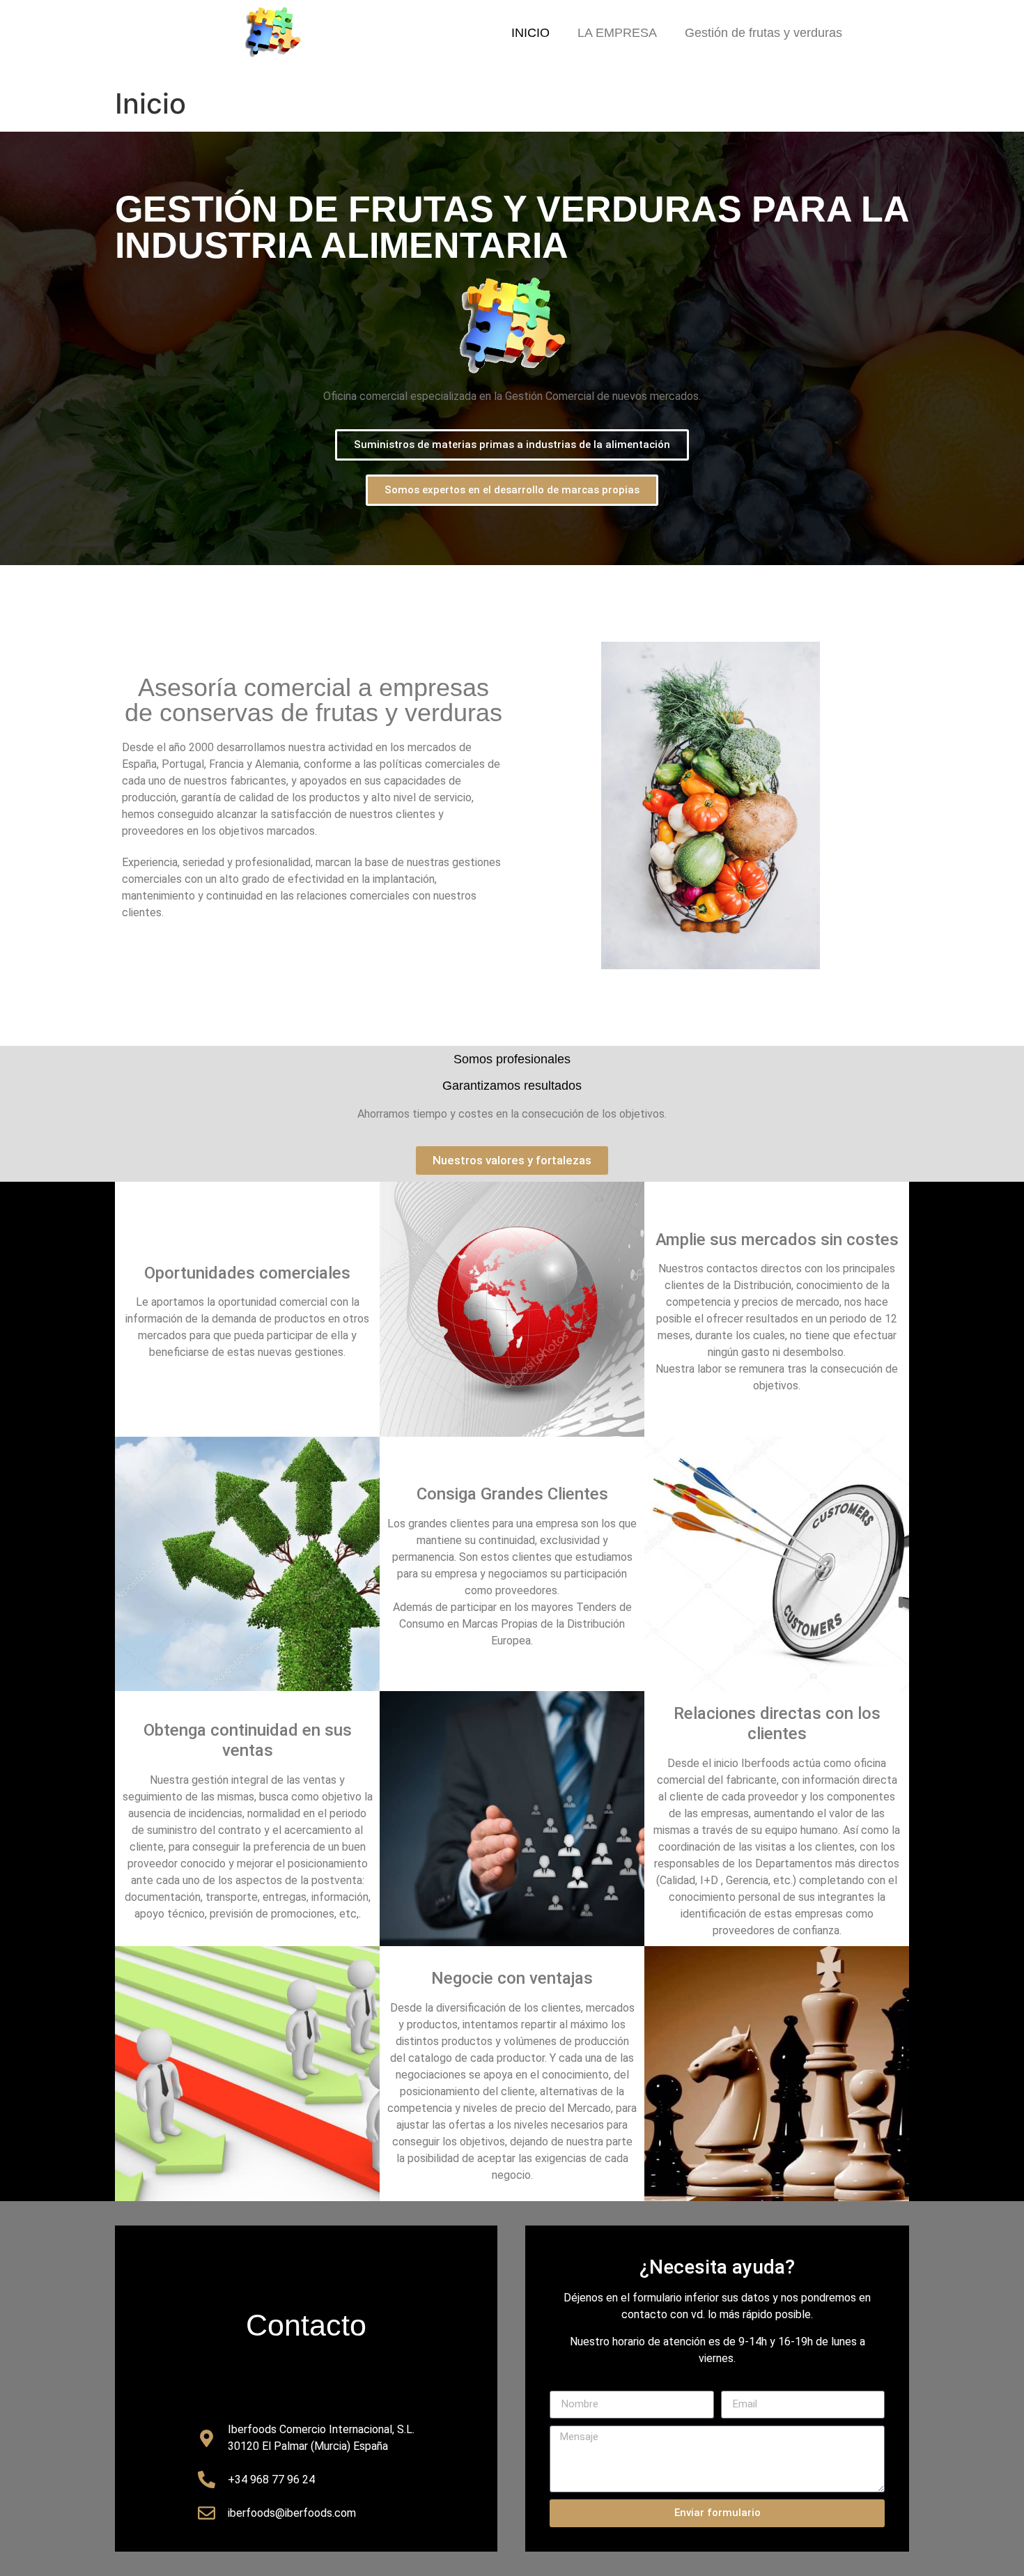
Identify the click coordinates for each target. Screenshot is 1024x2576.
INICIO (530, 33)
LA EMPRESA (617, 33)
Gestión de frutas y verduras (763, 33)
